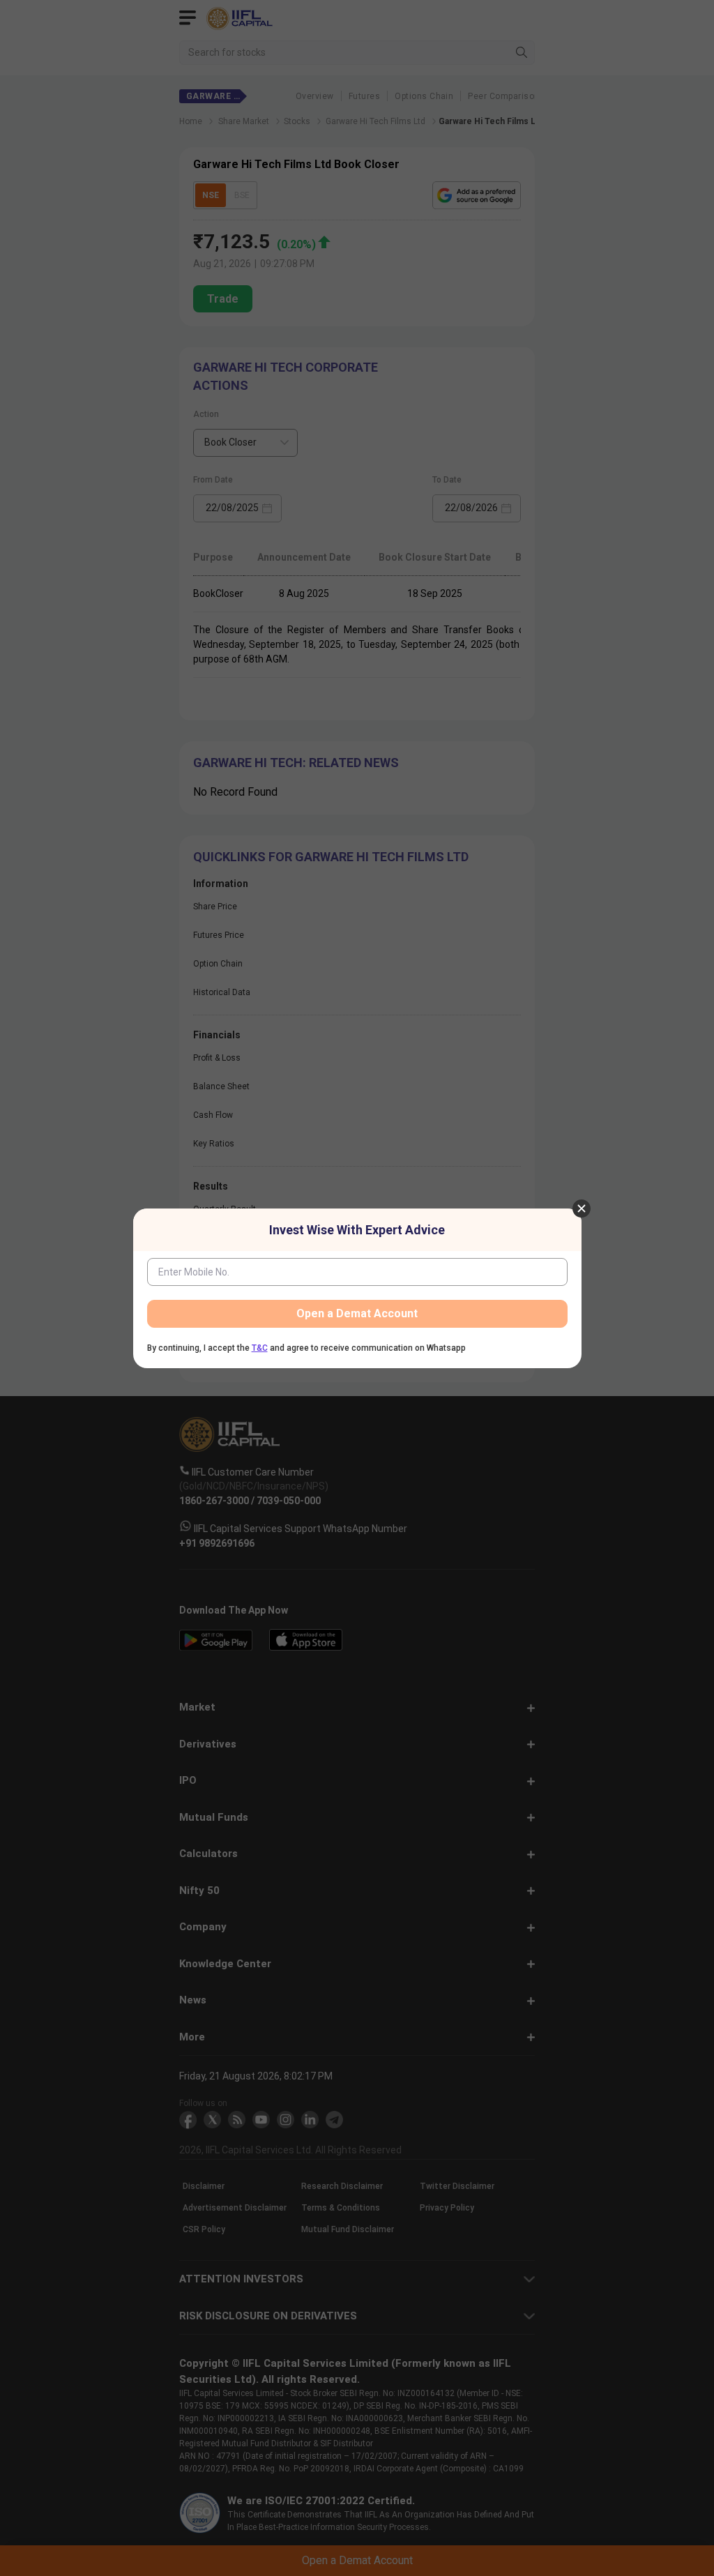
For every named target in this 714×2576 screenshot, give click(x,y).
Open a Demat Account (357, 1313)
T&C (260, 1348)
